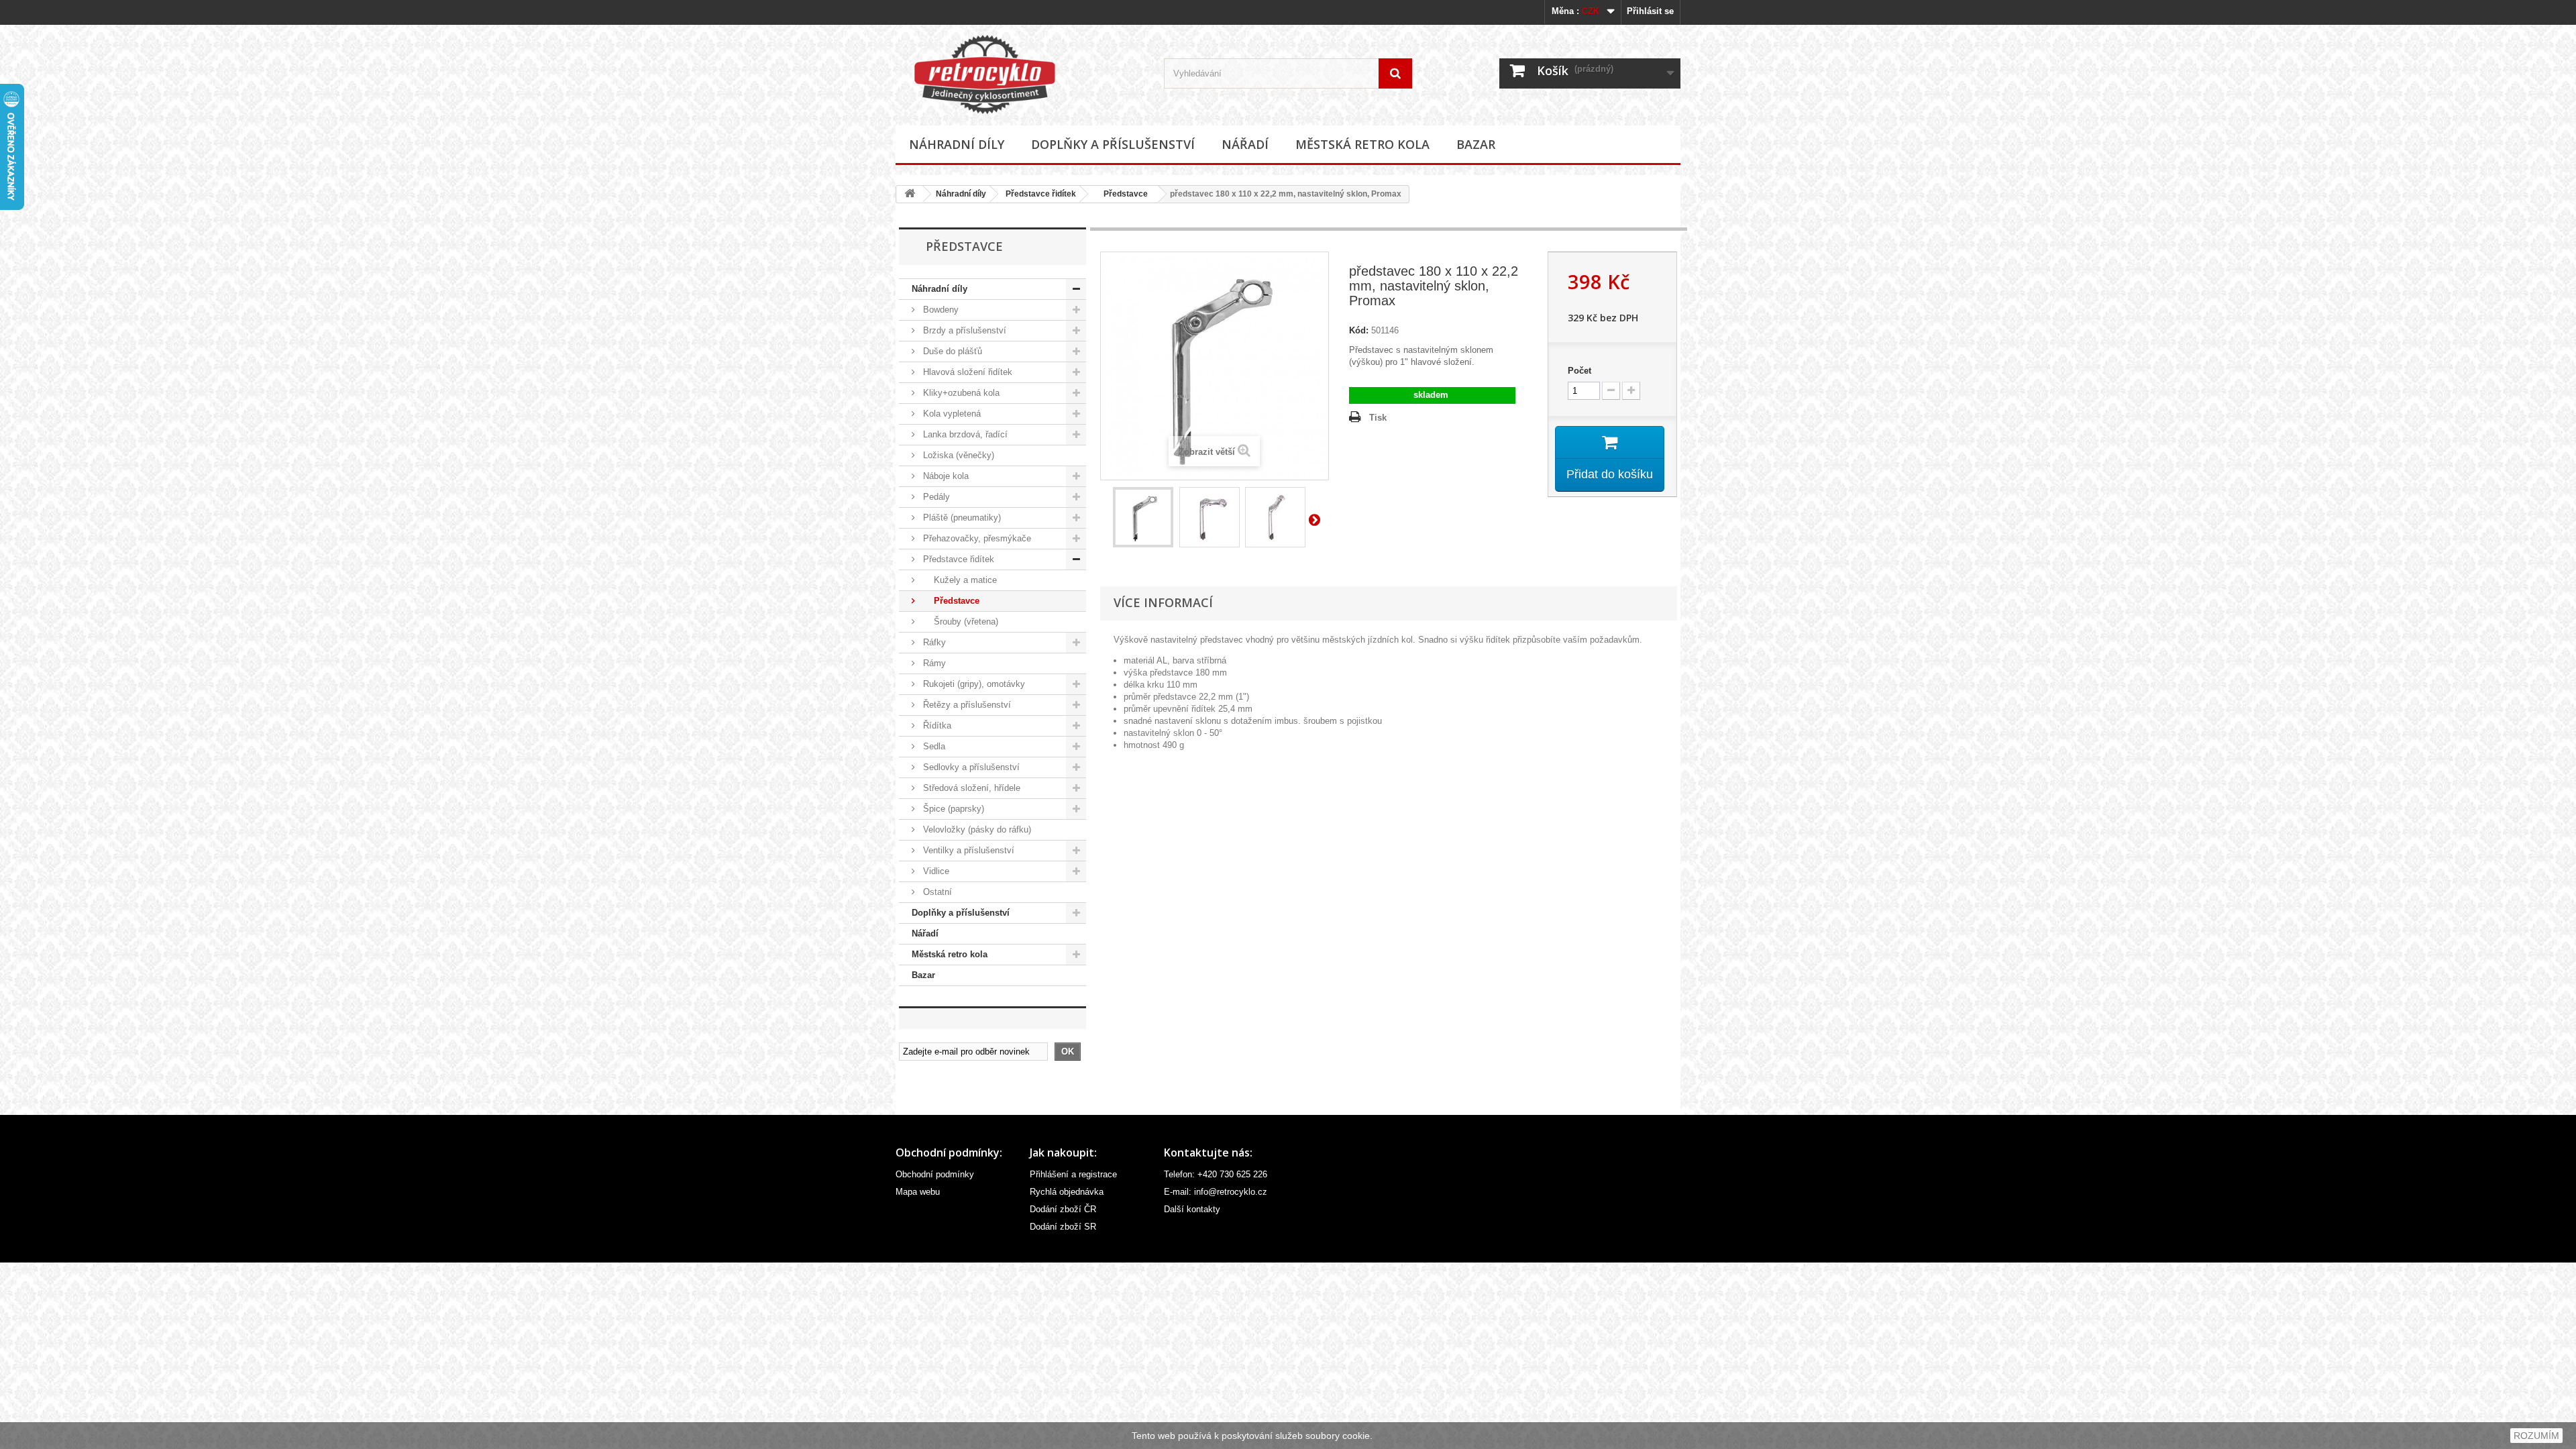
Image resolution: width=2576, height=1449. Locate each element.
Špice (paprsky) (952, 809)
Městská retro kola (1362, 144)
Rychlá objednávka (1067, 1192)
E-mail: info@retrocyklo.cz (1216, 1192)
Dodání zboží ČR (1063, 1209)
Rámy (933, 663)
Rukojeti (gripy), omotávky (973, 684)
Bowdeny (940, 310)
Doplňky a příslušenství (1113, 144)
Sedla (933, 746)
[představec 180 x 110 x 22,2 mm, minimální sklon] (1210, 517)
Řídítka (936, 726)
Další (1317, 519)
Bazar (1476, 144)
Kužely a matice (959, 580)
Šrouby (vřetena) (959, 622)
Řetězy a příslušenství (966, 705)
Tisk (1378, 418)
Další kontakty (1192, 1209)
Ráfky (933, 642)
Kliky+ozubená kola (960, 393)
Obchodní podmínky (935, 1174)
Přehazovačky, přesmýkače (976, 538)
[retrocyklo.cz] (1020, 74)
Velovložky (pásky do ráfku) (976, 829)
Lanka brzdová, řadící (964, 434)
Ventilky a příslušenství (967, 850)
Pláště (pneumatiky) (961, 518)
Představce (1122, 194)
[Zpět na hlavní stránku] (910, 194)
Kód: (1359, 330)
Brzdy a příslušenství (963, 330)
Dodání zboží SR (1063, 1227)
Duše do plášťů (951, 351)
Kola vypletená (951, 414)
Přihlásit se (1650, 11)
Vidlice (935, 871)
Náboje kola (945, 476)
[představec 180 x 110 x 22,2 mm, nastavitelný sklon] (1143, 517)
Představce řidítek (1041, 194)
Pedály (935, 497)
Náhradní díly (957, 144)
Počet (1579, 371)
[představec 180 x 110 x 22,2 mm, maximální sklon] (1275, 517)
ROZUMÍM (2536, 1436)
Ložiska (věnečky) (957, 455)
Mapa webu (918, 1192)
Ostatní (936, 892)
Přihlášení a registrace (1073, 1174)
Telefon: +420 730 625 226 (1216, 1174)
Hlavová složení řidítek (966, 372)
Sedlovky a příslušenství (970, 767)
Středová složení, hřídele (970, 788)
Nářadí (1245, 144)
